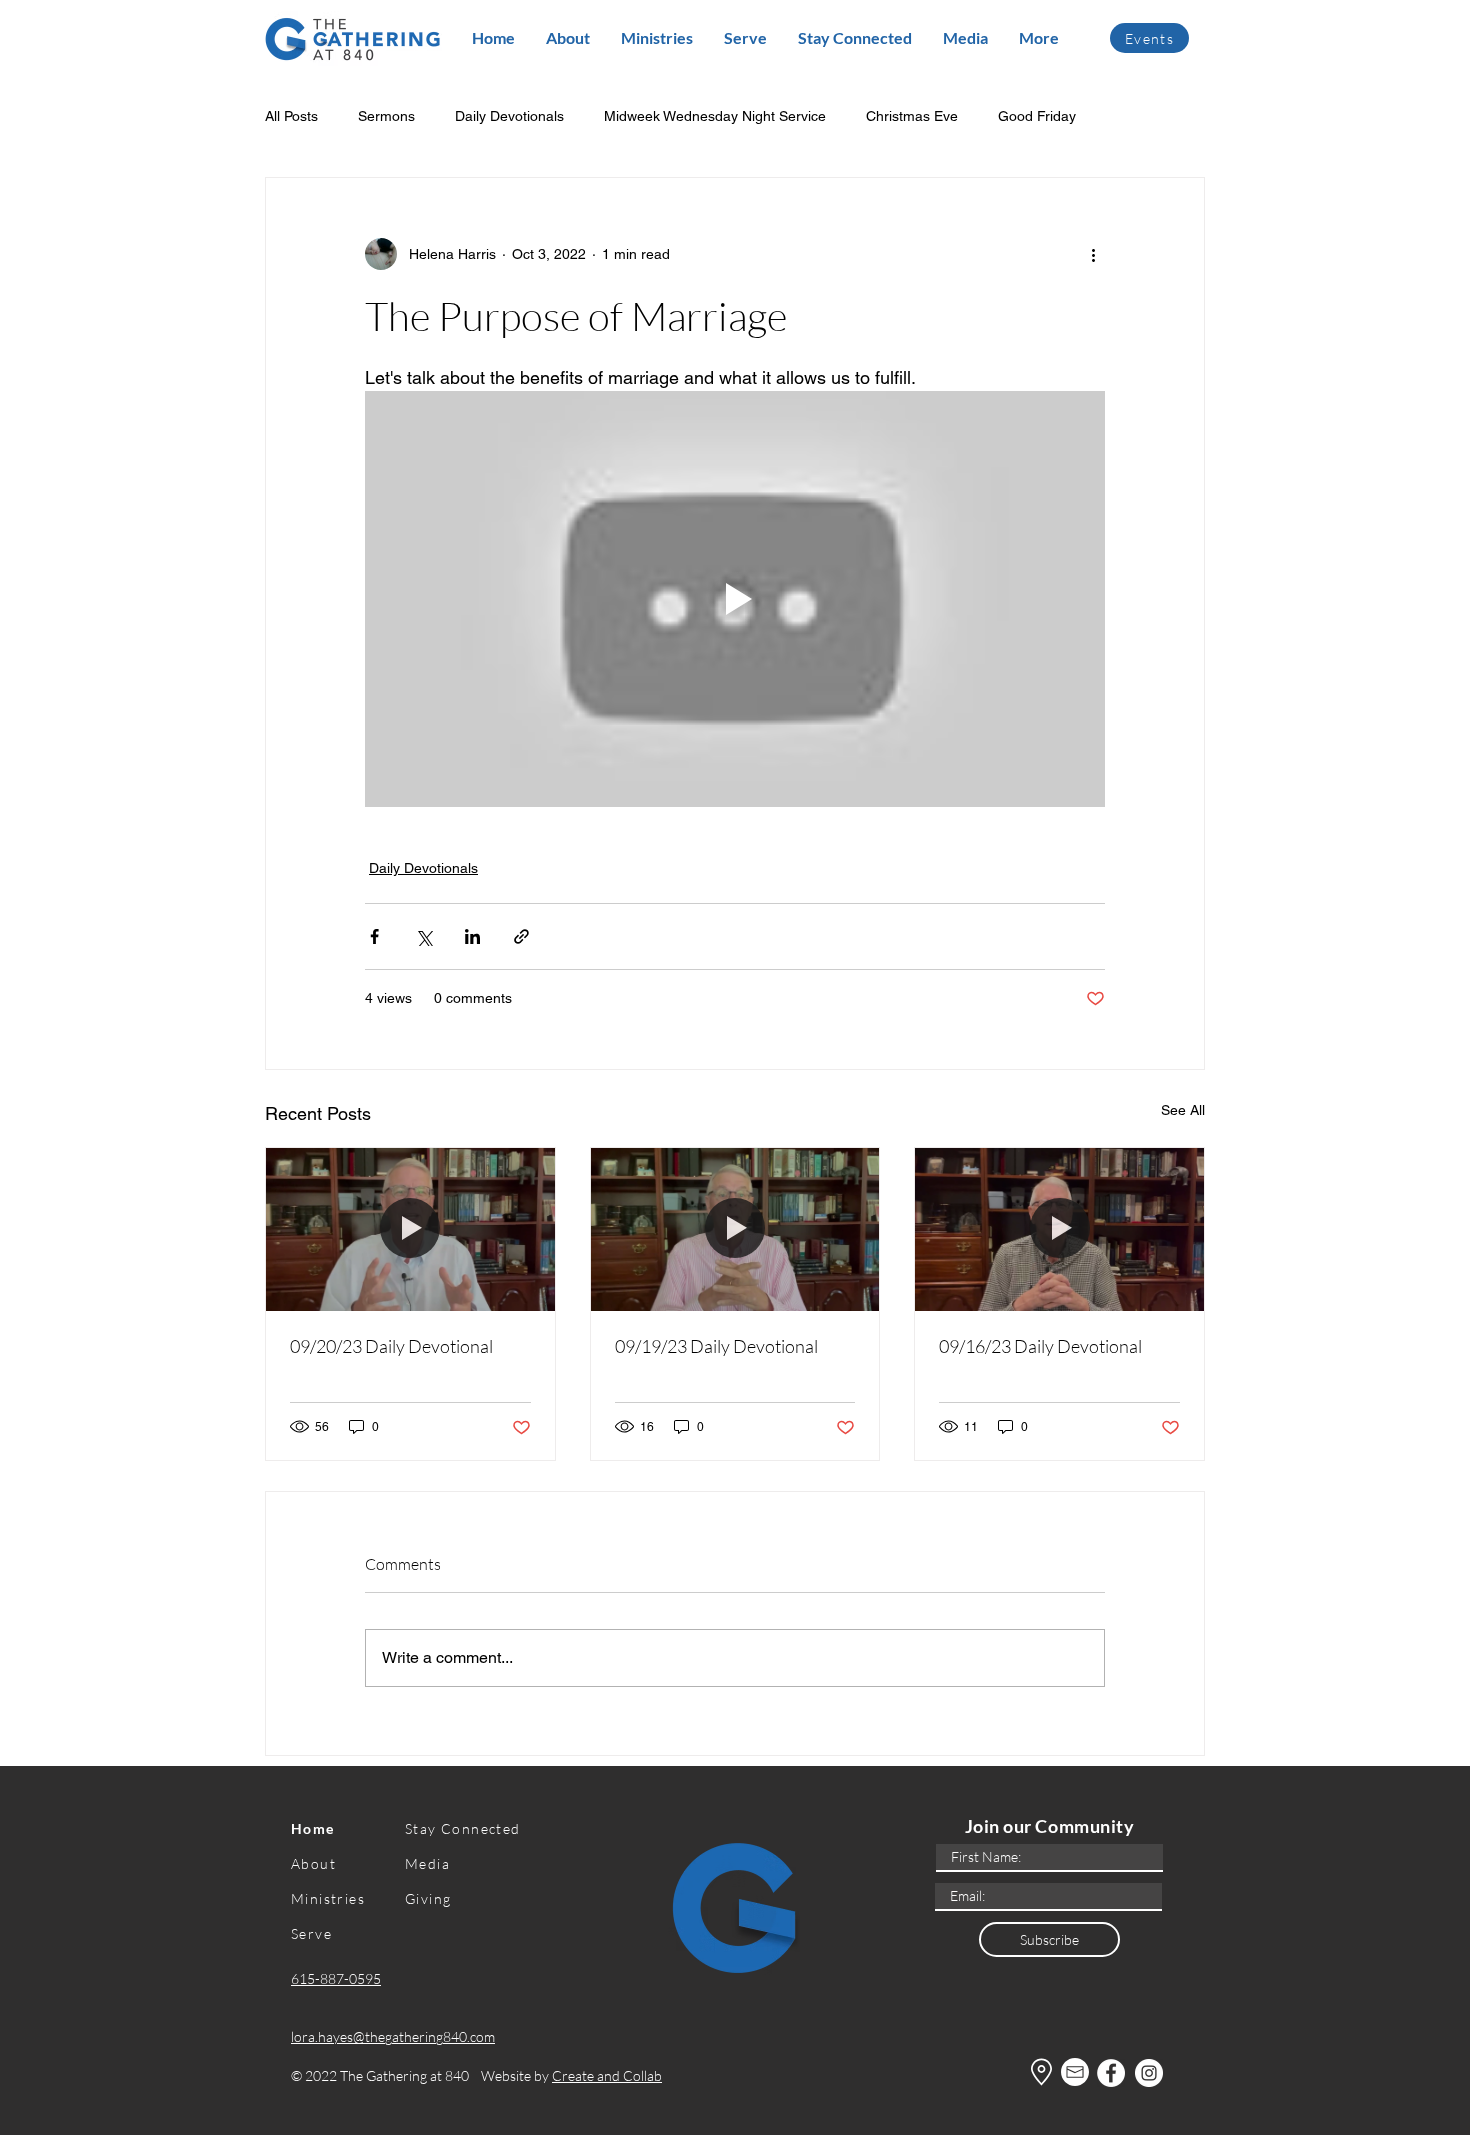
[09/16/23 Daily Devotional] (1059, 1229)
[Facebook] (1111, 2073)
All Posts (291, 116)
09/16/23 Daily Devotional (1040, 1346)
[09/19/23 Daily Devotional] (735, 1229)
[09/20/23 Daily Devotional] (410, 1229)
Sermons (386, 116)
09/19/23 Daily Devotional (716, 1346)
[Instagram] (1149, 2073)
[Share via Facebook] (374, 936)
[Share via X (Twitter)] (423, 936)
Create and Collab (607, 2075)
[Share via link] (521, 936)
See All (1183, 1110)
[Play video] (735, 599)
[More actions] (1093, 254)
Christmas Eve (912, 116)
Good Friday (1037, 116)
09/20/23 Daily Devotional (391, 1346)
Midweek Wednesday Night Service (715, 116)
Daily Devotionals (509, 116)
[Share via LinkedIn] (472, 936)
